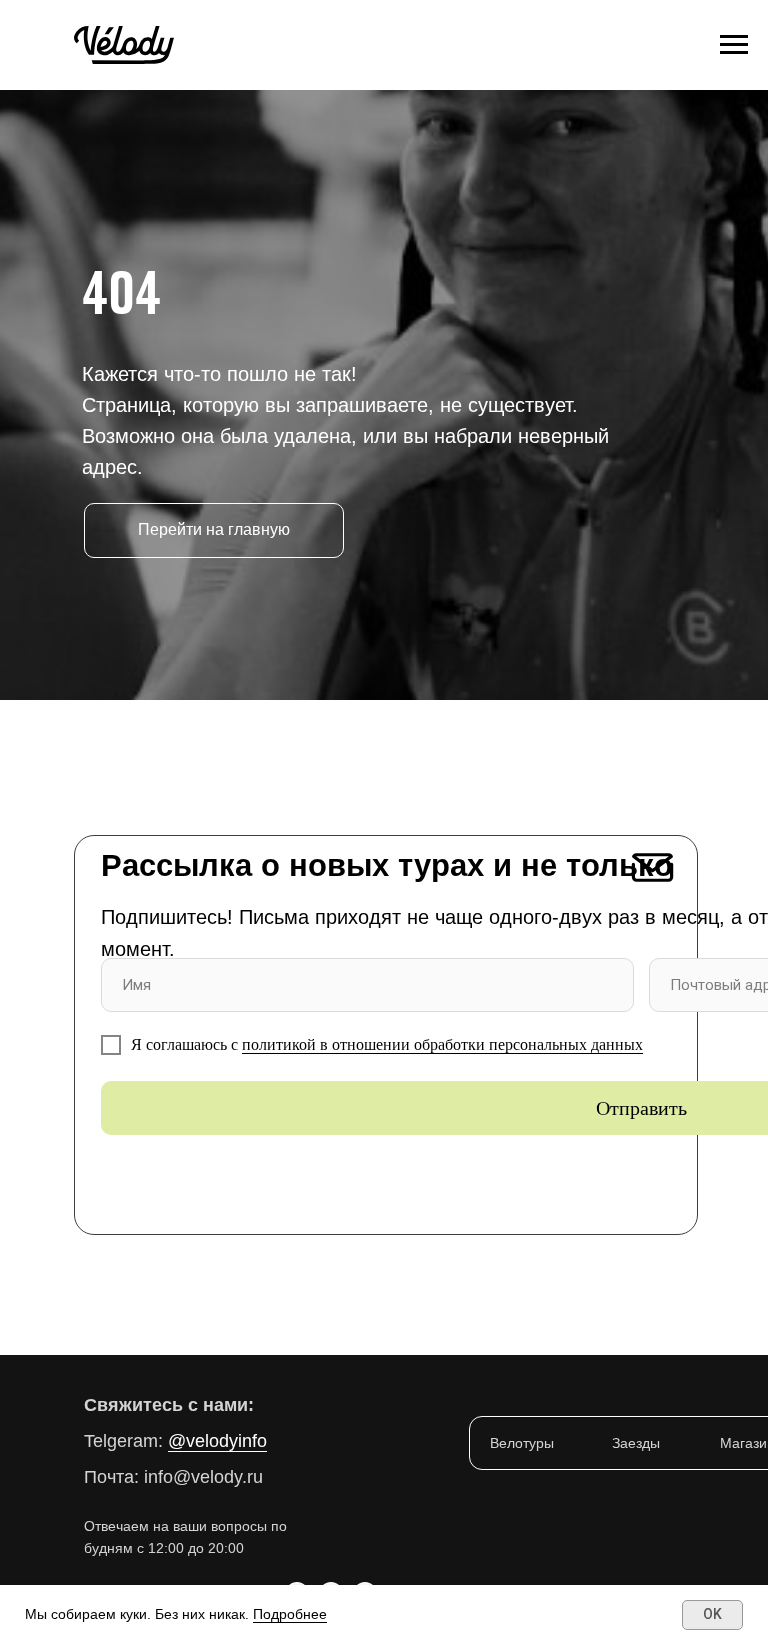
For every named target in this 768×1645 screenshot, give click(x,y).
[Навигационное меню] (734, 45)
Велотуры (522, 1443)
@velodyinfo (217, 1441)
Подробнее (290, 1614)
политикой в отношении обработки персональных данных (442, 1044)
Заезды (636, 1443)
